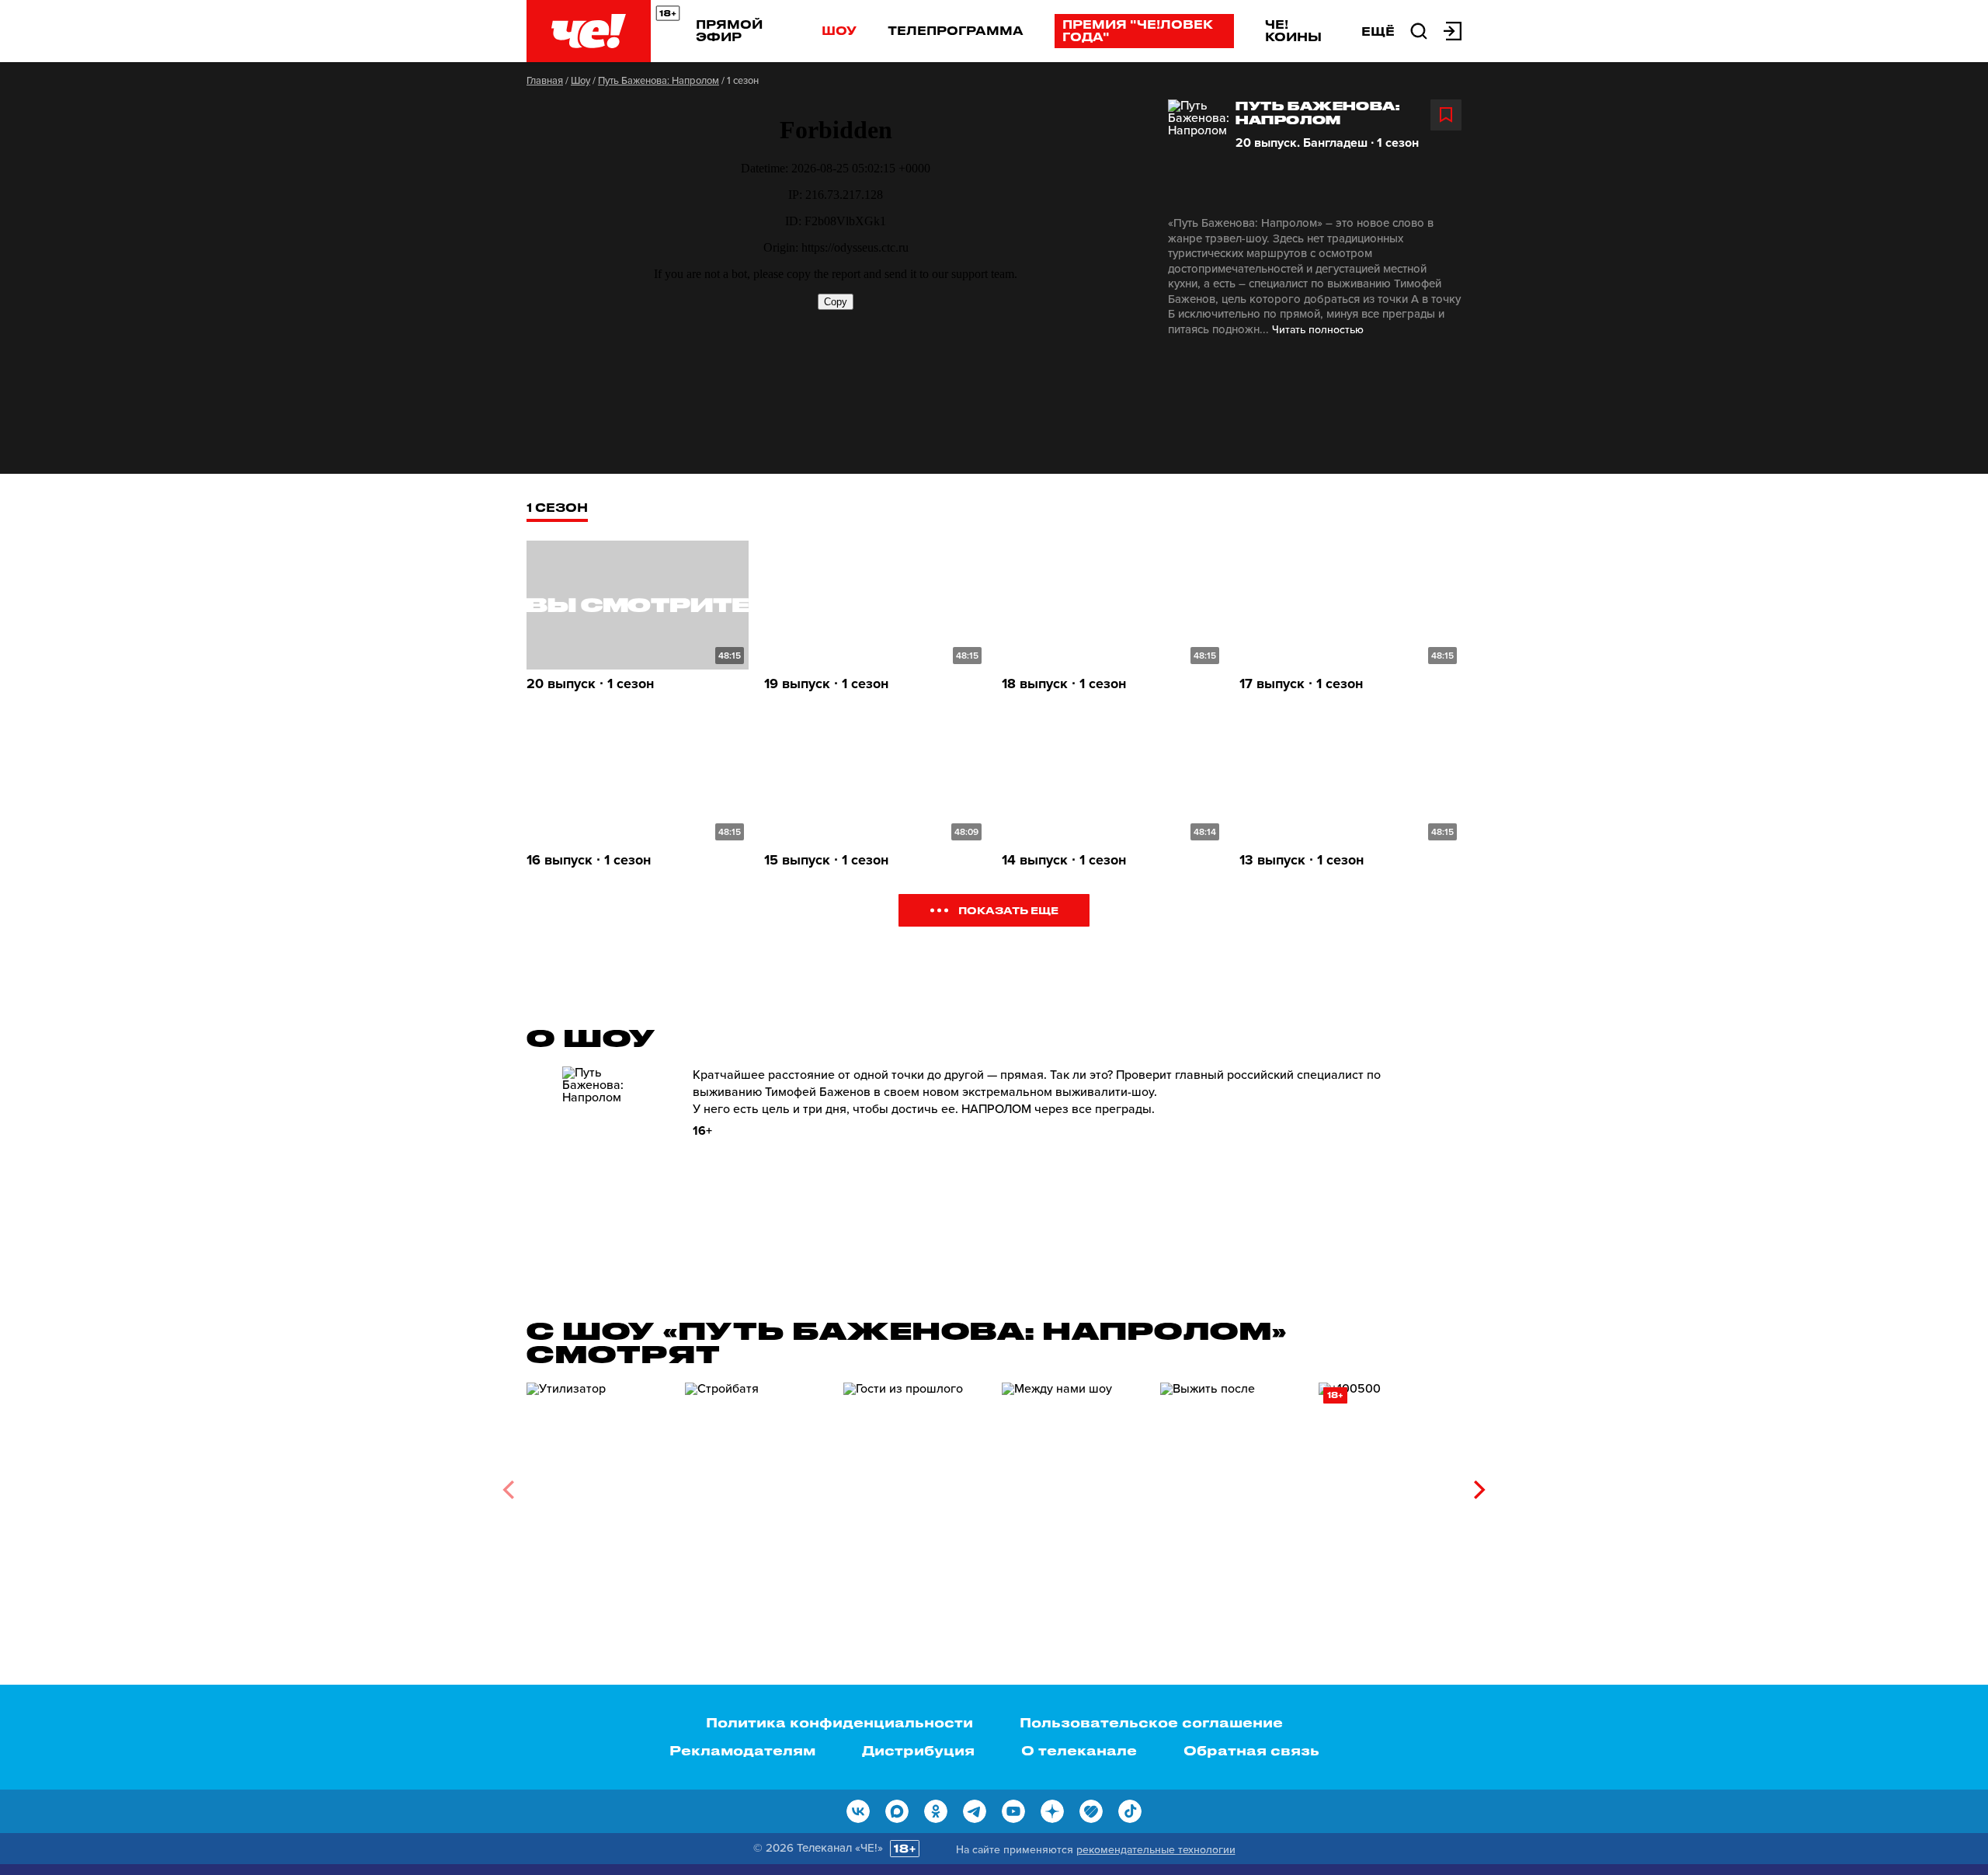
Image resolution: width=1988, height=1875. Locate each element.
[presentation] (508, 1490)
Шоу (839, 30)
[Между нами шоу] (1073, 1484)
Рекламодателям (742, 1750)
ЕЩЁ (1378, 31)
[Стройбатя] (756, 1484)
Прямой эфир (729, 30)
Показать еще (1008, 910)
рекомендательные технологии (1156, 1850)
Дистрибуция (918, 1750)
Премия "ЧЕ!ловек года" (1138, 30)
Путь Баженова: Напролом (659, 81)
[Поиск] (1419, 30)
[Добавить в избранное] (1446, 115)
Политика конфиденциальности (839, 1722)
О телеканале (1079, 1750)
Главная (545, 81)
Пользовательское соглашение (1151, 1722)
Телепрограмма (956, 30)
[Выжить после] (1232, 1484)
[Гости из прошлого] (915, 1484)
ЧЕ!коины (1293, 30)
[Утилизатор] (598, 1484)
